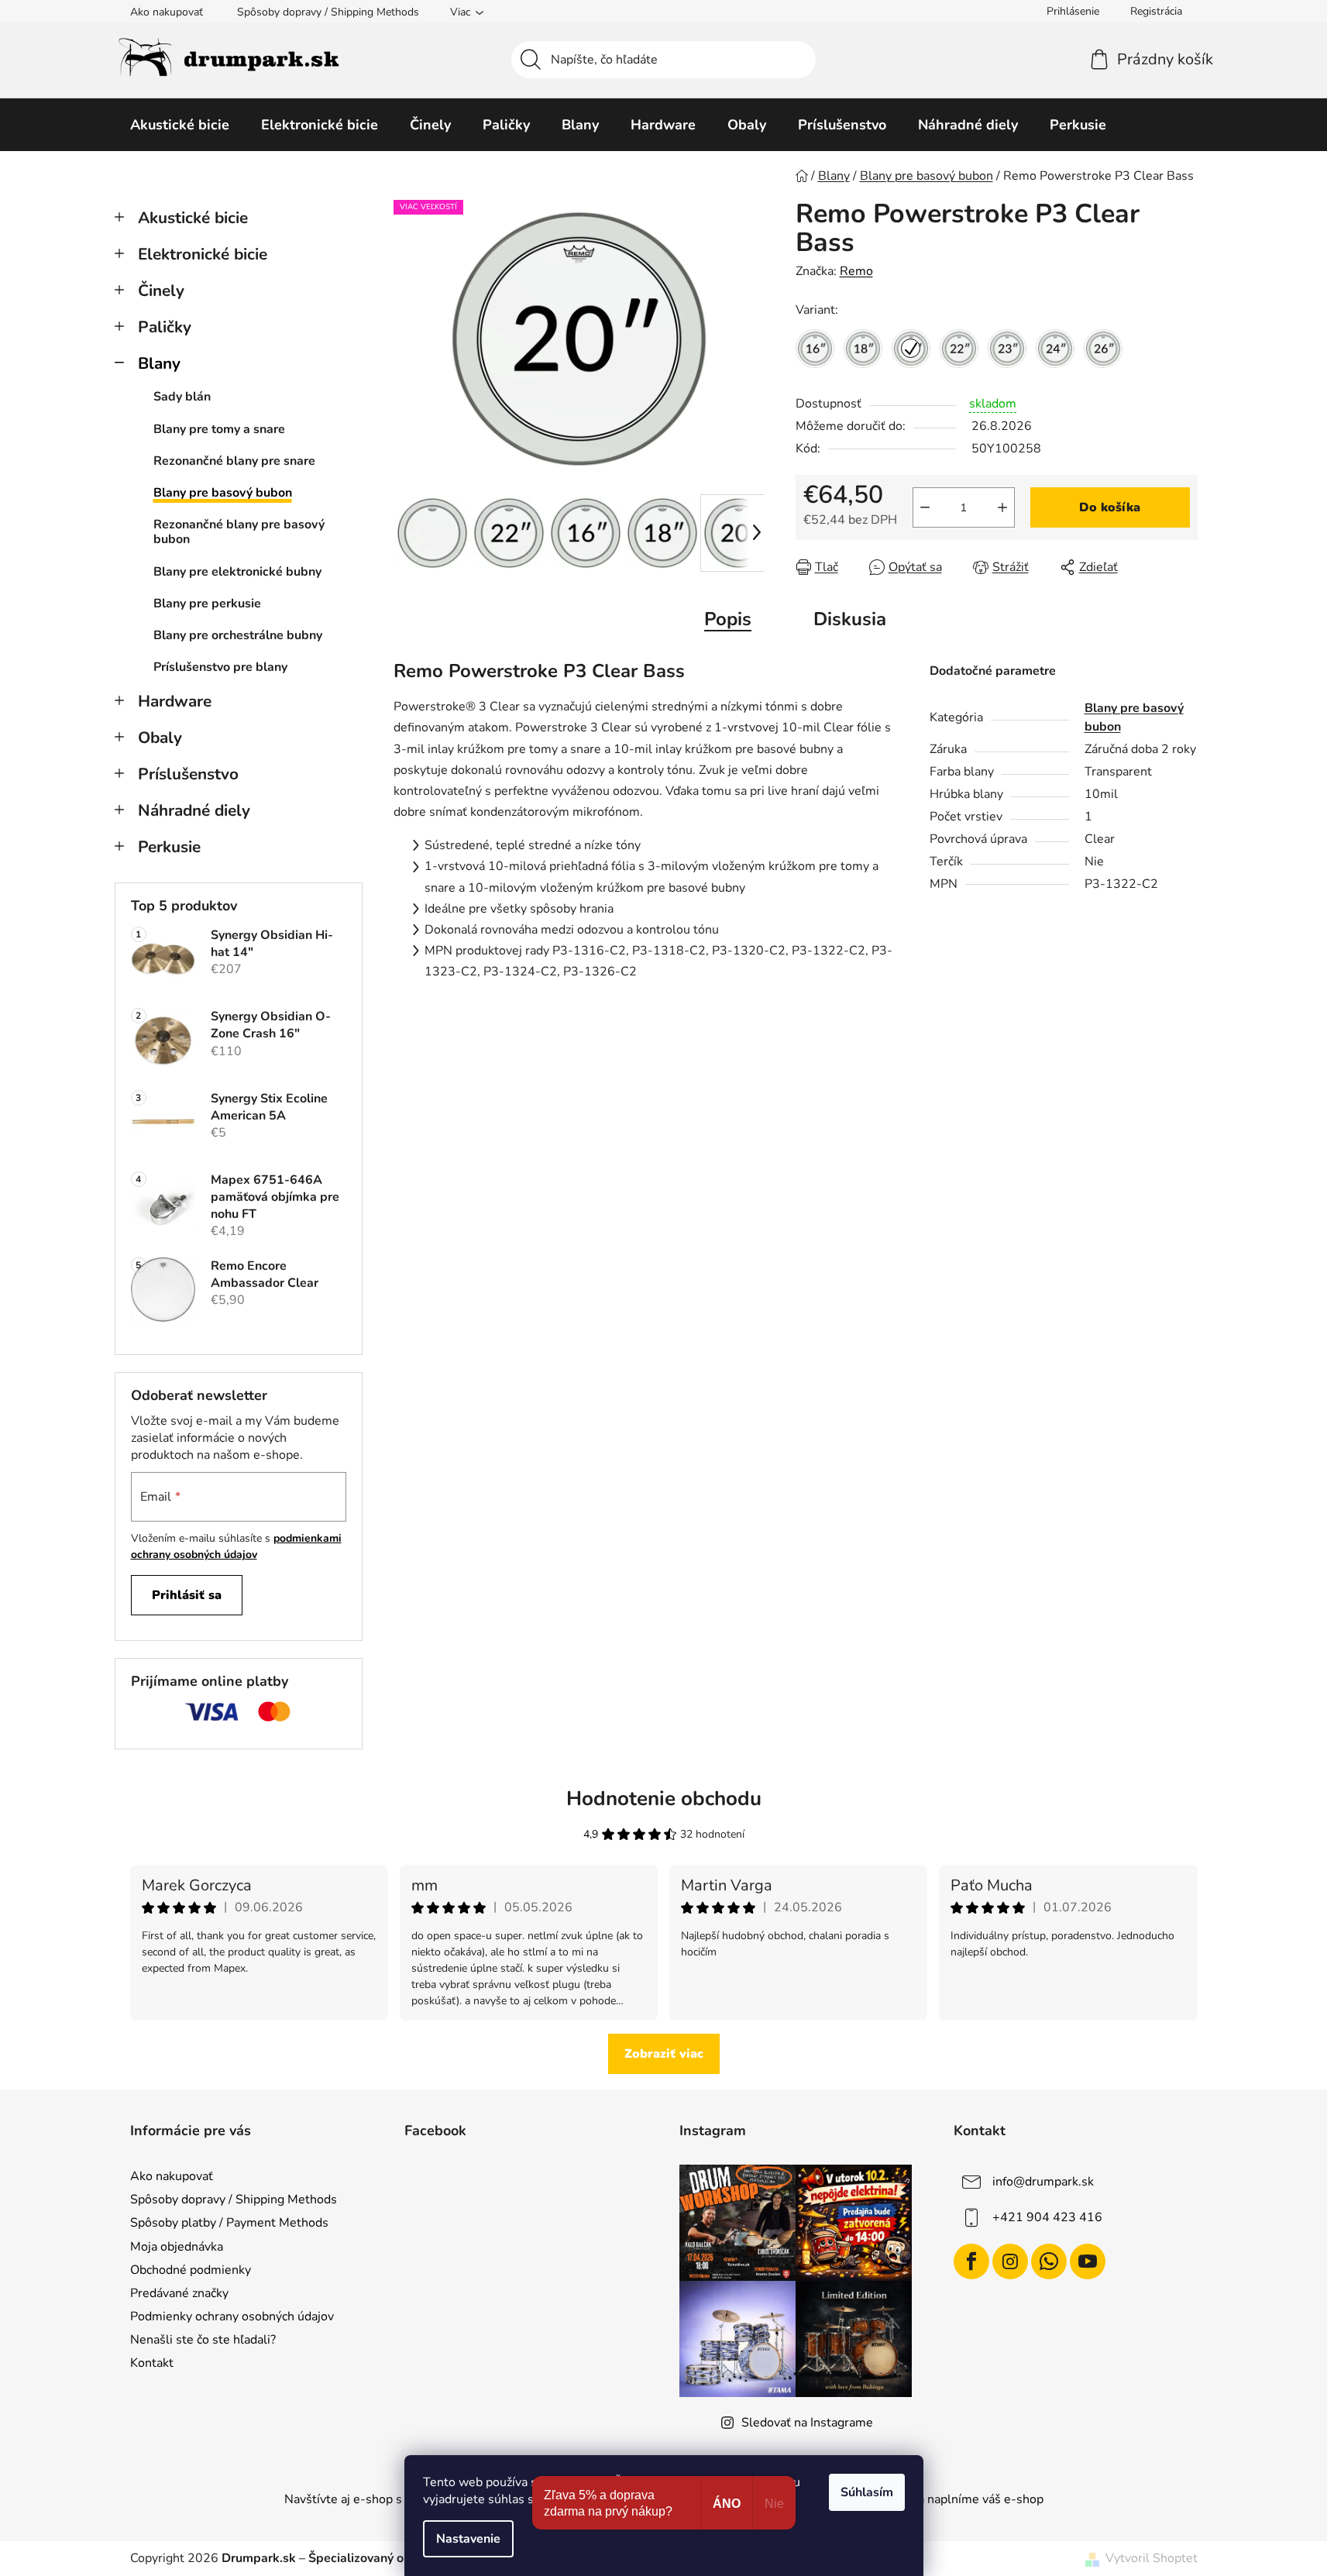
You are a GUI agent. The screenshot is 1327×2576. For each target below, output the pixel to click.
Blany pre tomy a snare (219, 429)
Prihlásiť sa (187, 1595)
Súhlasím (867, 2492)
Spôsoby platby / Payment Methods (229, 2223)
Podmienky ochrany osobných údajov (232, 2316)
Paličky (165, 327)
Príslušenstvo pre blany (220, 667)
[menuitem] (180, 125)
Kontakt (152, 2363)
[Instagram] (1010, 2261)
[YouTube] (1088, 2261)
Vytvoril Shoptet (1152, 2558)
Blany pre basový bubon (223, 493)
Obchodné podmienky (191, 2270)
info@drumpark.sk (1043, 2182)
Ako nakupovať (167, 12)
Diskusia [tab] (850, 619)
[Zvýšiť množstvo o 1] (1002, 507)
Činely (161, 291)
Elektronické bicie (203, 254)
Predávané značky (179, 2293)
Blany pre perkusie (207, 604)
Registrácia (1156, 11)
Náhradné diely (194, 810)
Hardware (175, 701)
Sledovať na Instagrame (807, 2423)
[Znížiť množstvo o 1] (925, 507)
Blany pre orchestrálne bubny (238, 635)
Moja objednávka (177, 2247)
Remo (856, 271)
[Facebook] (971, 2261)
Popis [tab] (728, 619)
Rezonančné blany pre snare (234, 461)
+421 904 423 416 (1047, 2217)
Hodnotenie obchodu (664, 1799)
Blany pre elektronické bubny (237, 572)
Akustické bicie (193, 218)
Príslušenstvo (188, 774)
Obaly (160, 738)
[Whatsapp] (1049, 2261)
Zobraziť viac (664, 2054)
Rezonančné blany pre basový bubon (239, 532)
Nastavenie (468, 2539)
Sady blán (182, 397)
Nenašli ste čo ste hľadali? (203, 2340)
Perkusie (169, 847)
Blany (159, 363)
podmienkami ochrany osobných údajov (236, 1546)
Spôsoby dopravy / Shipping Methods (328, 12)
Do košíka (1110, 507)
